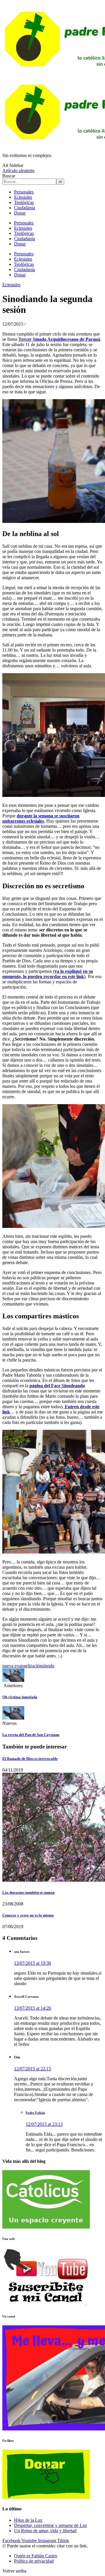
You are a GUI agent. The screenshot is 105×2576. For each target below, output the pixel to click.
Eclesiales (23, 197)
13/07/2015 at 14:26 (33, 2008)
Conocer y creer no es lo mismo (28, 1915)
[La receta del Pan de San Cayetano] (13, 1718)
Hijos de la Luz (28, 2520)
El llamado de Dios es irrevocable (30, 1759)
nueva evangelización (22, 1666)
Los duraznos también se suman (28, 1892)
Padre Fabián (35, 2113)
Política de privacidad (34, 2561)
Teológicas (24, 202)
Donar (20, 213)
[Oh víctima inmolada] (13, 1680)
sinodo (48, 1666)
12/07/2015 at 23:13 (44, 2124)
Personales (24, 192)
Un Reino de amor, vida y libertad (45, 2531)
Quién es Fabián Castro (36, 2556)
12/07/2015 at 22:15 (33, 2069)
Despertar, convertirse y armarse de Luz (50, 2525)
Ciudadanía (24, 208)
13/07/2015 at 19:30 (33, 1963)
